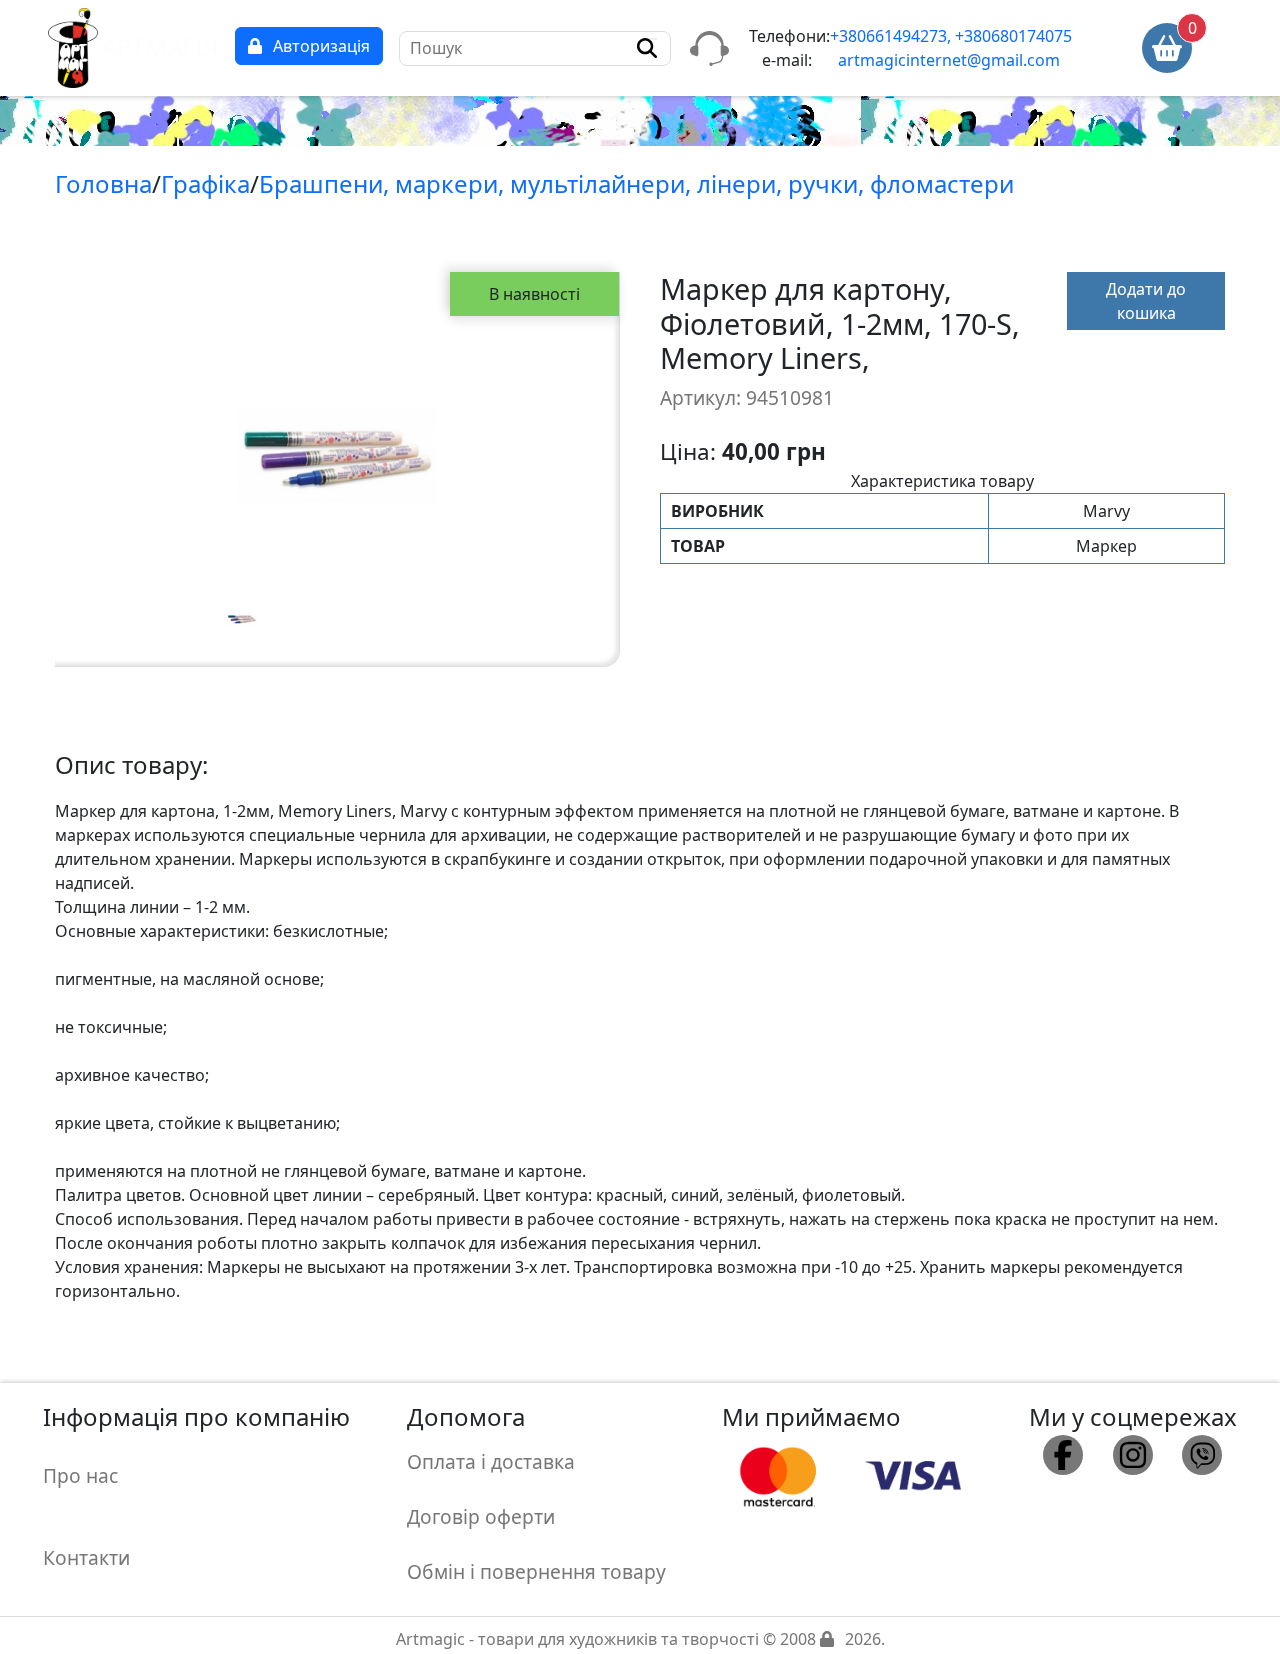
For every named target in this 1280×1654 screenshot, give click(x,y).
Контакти (86, 1557)
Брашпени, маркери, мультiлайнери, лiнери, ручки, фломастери (636, 183)
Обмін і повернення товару (536, 1571)
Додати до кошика (1146, 301)
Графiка (205, 183)
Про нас (80, 1475)
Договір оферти (481, 1516)
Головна (103, 183)
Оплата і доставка (491, 1461)
